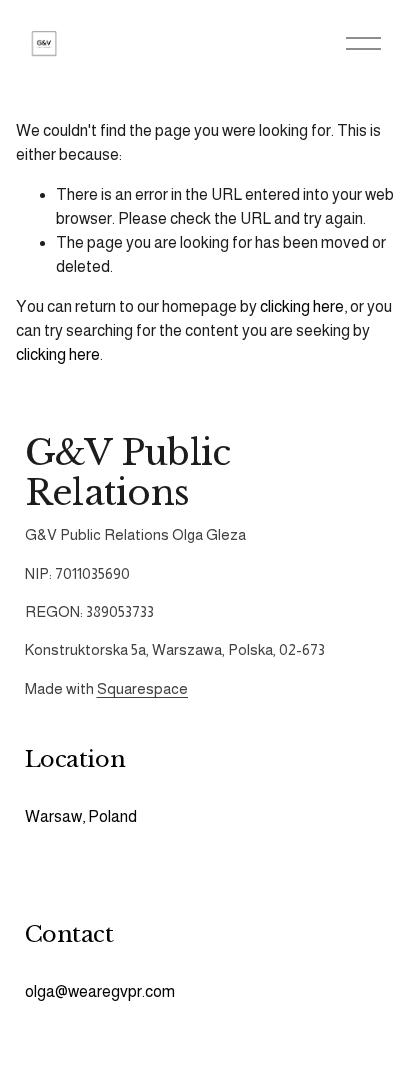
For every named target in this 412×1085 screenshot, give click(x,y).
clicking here (302, 306)
